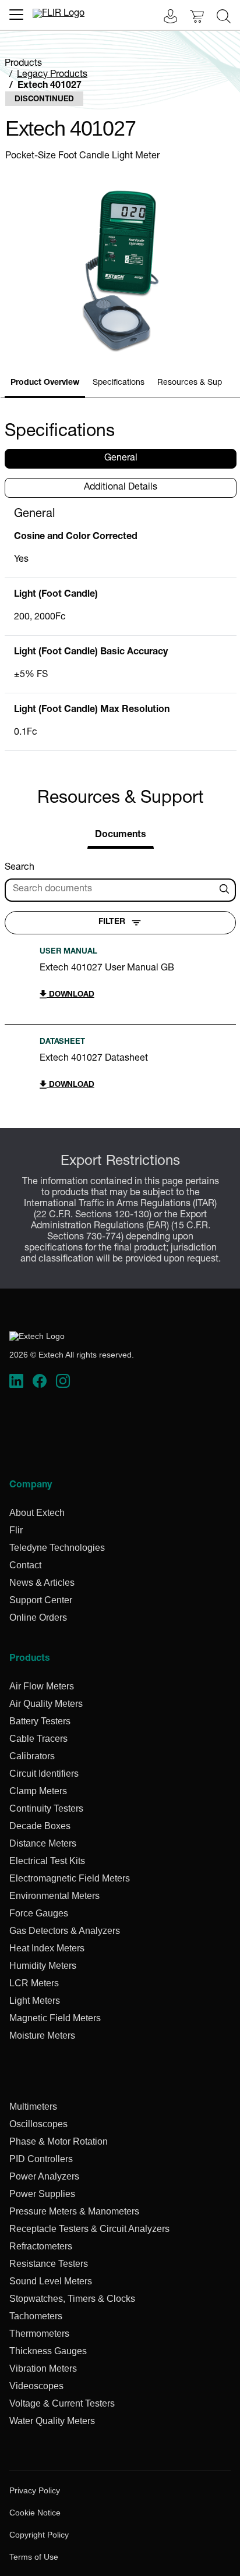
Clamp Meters (38, 1791)
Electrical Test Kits (47, 1861)
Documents (121, 835)
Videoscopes (36, 2386)
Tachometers (36, 2316)
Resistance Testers (49, 2264)
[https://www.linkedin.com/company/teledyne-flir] (16, 1381)
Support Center (41, 1600)
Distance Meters (43, 1843)
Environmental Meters (54, 1896)
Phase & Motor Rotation (59, 2141)
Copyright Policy (39, 2535)
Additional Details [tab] (121, 488)
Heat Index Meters (47, 1948)
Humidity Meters (43, 1966)
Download (70, 995)
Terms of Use (34, 2557)
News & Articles (42, 1583)
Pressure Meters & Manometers (74, 2211)
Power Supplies (42, 2194)
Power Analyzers (44, 2176)
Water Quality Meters (52, 2421)
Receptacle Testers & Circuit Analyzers (89, 2229)
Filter (112, 922)
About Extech (37, 1513)
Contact (25, 1565)
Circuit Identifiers (44, 1774)
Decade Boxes (40, 1826)
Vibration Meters (43, 2368)
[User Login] (164, 18)
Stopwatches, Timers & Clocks (72, 2299)
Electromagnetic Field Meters (70, 1878)
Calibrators (32, 1756)
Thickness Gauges (48, 2351)
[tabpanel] (121, 629)
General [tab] (121, 459)
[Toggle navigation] (16, 15)
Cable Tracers (38, 1739)
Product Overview (45, 383)
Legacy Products (52, 75)
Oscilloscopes (38, 2124)
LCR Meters (34, 1983)
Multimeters (33, 2106)
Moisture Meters (42, 2035)
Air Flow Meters (42, 1686)
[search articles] (226, 890)
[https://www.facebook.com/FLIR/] (40, 1381)
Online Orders (38, 1617)
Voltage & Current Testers (62, 2403)
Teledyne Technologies (57, 1548)
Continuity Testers (46, 1808)
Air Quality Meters (46, 1704)
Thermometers (39, 2334)
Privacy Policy (35, 2490)
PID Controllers (41, 2159)
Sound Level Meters (51, 2281)
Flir (16, 1530)
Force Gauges (39, 1913)
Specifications (119, 383)
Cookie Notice (35, 2513)
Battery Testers (40, 1721)
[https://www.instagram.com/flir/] (63, 1381)
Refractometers (41, 2246)
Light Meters (35, 2001)
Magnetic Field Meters (55, 2018)
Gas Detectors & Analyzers (65, 1931)
